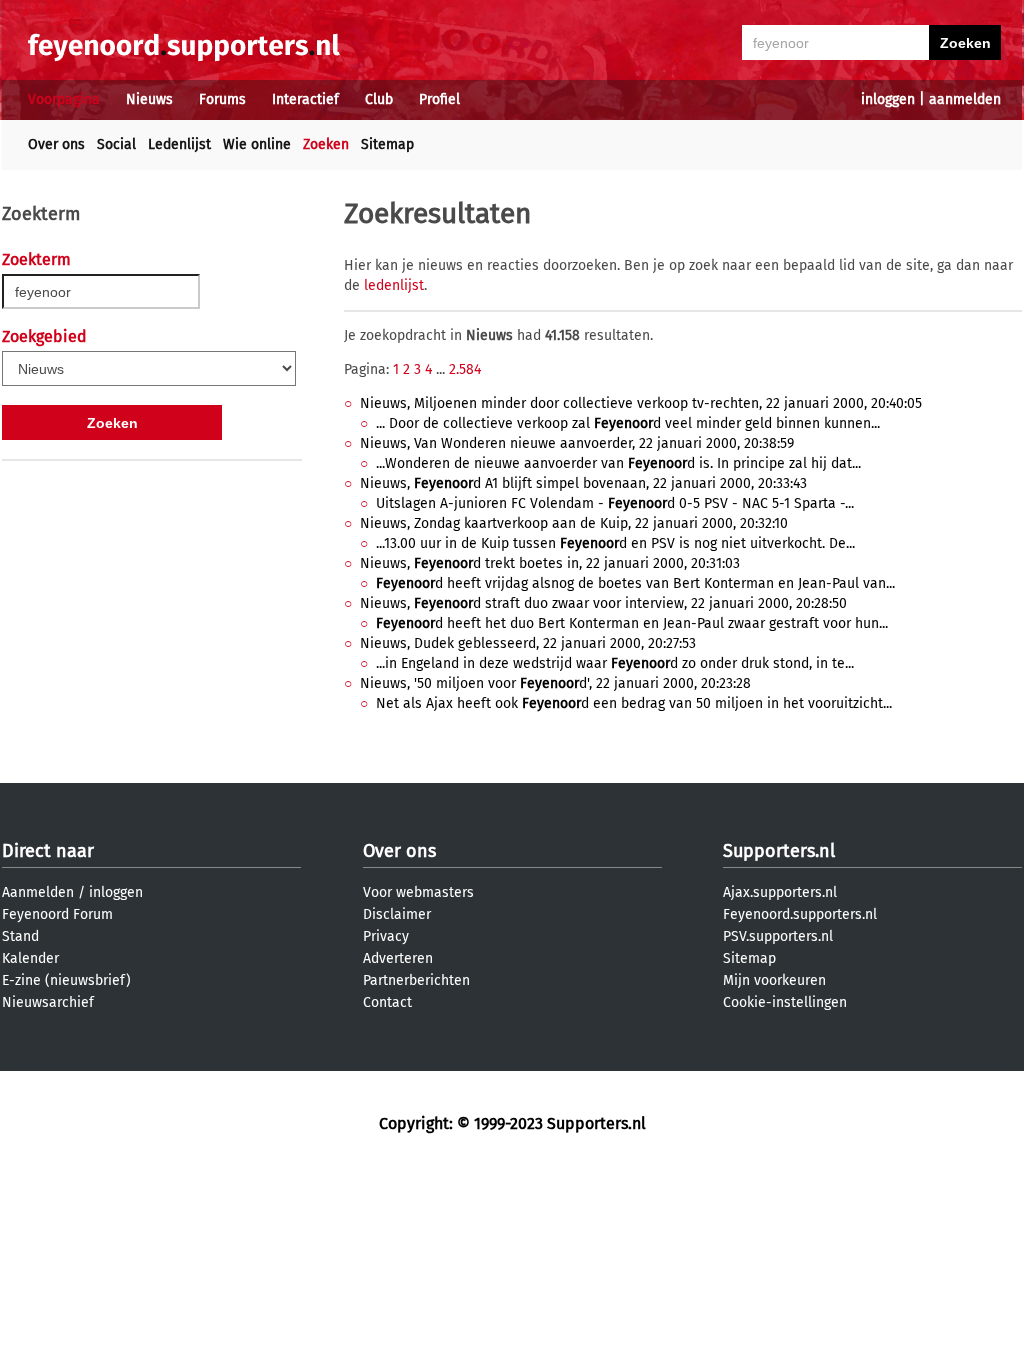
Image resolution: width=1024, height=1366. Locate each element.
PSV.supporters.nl (778, 936)
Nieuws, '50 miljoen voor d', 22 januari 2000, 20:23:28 (555, 683)
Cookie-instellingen (785, 1002)
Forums (222, 99)
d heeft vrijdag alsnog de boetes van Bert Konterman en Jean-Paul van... (635, 583)
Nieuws (149, 99)
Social (116, 144)
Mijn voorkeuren (774, 980)
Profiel (439, 99)
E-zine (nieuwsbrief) (66, 980)
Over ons (56, 144)
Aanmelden (38, 892)
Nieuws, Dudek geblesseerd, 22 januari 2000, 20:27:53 (528, 643)
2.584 (465, 369)
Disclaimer (397, 914)
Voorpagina (64, 99)
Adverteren (398, 958)
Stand (20, 936)
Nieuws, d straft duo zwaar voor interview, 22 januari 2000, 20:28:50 (603, 603)
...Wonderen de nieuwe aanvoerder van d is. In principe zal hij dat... (618, 463)
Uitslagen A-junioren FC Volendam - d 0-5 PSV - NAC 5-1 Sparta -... (615, 503)
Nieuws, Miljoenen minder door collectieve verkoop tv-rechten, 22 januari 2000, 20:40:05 (641, 403)
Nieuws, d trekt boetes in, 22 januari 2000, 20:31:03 (550, 563)
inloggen (888, 99)
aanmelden (965, 99)
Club (379, 99)
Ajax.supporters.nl (780, 892)
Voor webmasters (418, 892)
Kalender (30, 958)
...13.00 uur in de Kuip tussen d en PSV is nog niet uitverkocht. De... (615, 543)
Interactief (305, 99)
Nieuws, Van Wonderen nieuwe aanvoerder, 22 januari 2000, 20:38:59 (577, 443)
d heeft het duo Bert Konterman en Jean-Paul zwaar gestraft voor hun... (632, 623)
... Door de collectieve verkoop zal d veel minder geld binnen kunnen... (628, 423)
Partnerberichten (416, 980)
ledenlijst (394, 285)
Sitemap (387, 144)
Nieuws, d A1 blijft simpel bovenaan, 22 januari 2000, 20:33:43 (583, 483)
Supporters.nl (779, 851)
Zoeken (326, 144)
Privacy (386, 936)
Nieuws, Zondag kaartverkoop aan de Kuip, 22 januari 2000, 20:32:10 (574, 523)
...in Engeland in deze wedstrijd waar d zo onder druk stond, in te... (615, 663)
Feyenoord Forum (57, 914)
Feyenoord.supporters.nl (800, 914)
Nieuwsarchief (48, 1002)
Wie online (257, 144)
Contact (387, 1002)
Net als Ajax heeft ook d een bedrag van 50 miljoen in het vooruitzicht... (634, 703)
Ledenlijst (179, 144)
